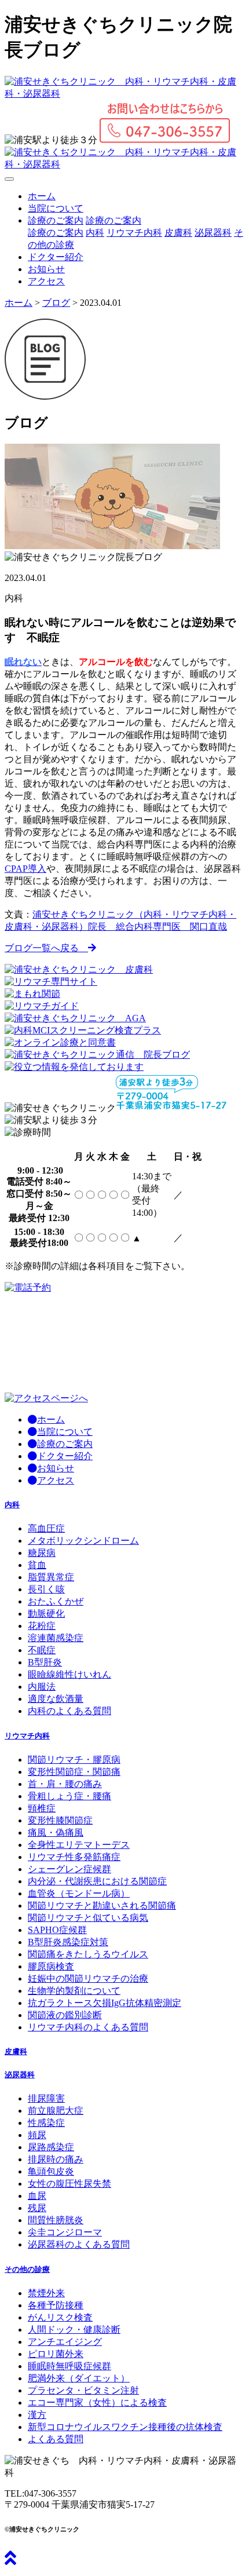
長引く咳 (46, 1589)
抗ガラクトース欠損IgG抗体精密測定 (105, 2003)
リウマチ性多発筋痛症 (74, 1857)
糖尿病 (42, 1553)
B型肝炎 (45, 1662)
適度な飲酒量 (56, 1699)
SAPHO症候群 (57, 1930)
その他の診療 (27, 2269)
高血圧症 (46, 1528)
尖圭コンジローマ (65, 2232)
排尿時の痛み (56, 2159)
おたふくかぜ (56, 1601)
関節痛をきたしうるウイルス (88, 1954)
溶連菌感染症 (56, 1638)
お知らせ (46, 269)
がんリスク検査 (60, 2317)
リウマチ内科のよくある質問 (88, 2027)
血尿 (37, 2196)
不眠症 (42, 1650)
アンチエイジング (65, 2342)
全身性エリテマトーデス (79, 1845)
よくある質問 (56, 2439)
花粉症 (42, 1626)
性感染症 (46, 2123)
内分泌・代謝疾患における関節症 (97, 1881)
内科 (95, 233)
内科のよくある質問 (69, 1711)
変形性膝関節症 (60, 1820)
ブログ (56, 303)
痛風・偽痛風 (56, 1833)
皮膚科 (178, 233)
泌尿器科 (213, 233)
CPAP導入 (25, 869)
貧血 (37, 1565)
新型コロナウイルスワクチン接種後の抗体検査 (125, 2427)
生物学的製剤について (74, 1991)
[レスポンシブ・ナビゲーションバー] (9, 179)
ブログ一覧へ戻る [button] (46, 948)
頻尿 (37, 2135)
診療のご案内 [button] (56, 220)
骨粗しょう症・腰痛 (69, 1796)
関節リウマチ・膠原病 (74, 1760)
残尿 (37, 2208)
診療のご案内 (113, 220)
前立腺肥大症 (56, 2111)
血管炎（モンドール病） (79, 1893)
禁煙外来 (46, 2293)
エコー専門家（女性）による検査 (97, 2403)
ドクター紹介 (56, 257)
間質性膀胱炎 (56, 2220)
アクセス (46, 281)
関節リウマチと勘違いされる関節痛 (102, 1905)
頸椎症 (42, 1808)
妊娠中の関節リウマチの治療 (88, 1978)
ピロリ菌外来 (56, 2354)
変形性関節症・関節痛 (74, 1772)
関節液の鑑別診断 (65, 2015)
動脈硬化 (46, 1614)
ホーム (42, 196)
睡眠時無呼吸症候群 (69, 2366)
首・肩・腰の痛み (65, 1784)
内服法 (42, 1687)
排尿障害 (46, 2098)
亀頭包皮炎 (51, 2171)
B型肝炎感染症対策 (68, 1942)
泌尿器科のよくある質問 (79, 2244)
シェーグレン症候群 (69, 1869)
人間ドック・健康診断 (74, 2330)
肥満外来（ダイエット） (79, 2378)
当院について (56, 208)
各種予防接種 (56, 2305)
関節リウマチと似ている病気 (88, 1918)
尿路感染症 (51, 2147)
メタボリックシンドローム (83, 1541)
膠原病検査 (51, 1966)
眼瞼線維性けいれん (69, 1674)
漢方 (37, 2415)
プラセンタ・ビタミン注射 (83, 2390)
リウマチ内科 (134, 233)
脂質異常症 (51, 1577)
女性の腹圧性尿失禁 (69, 2184)
